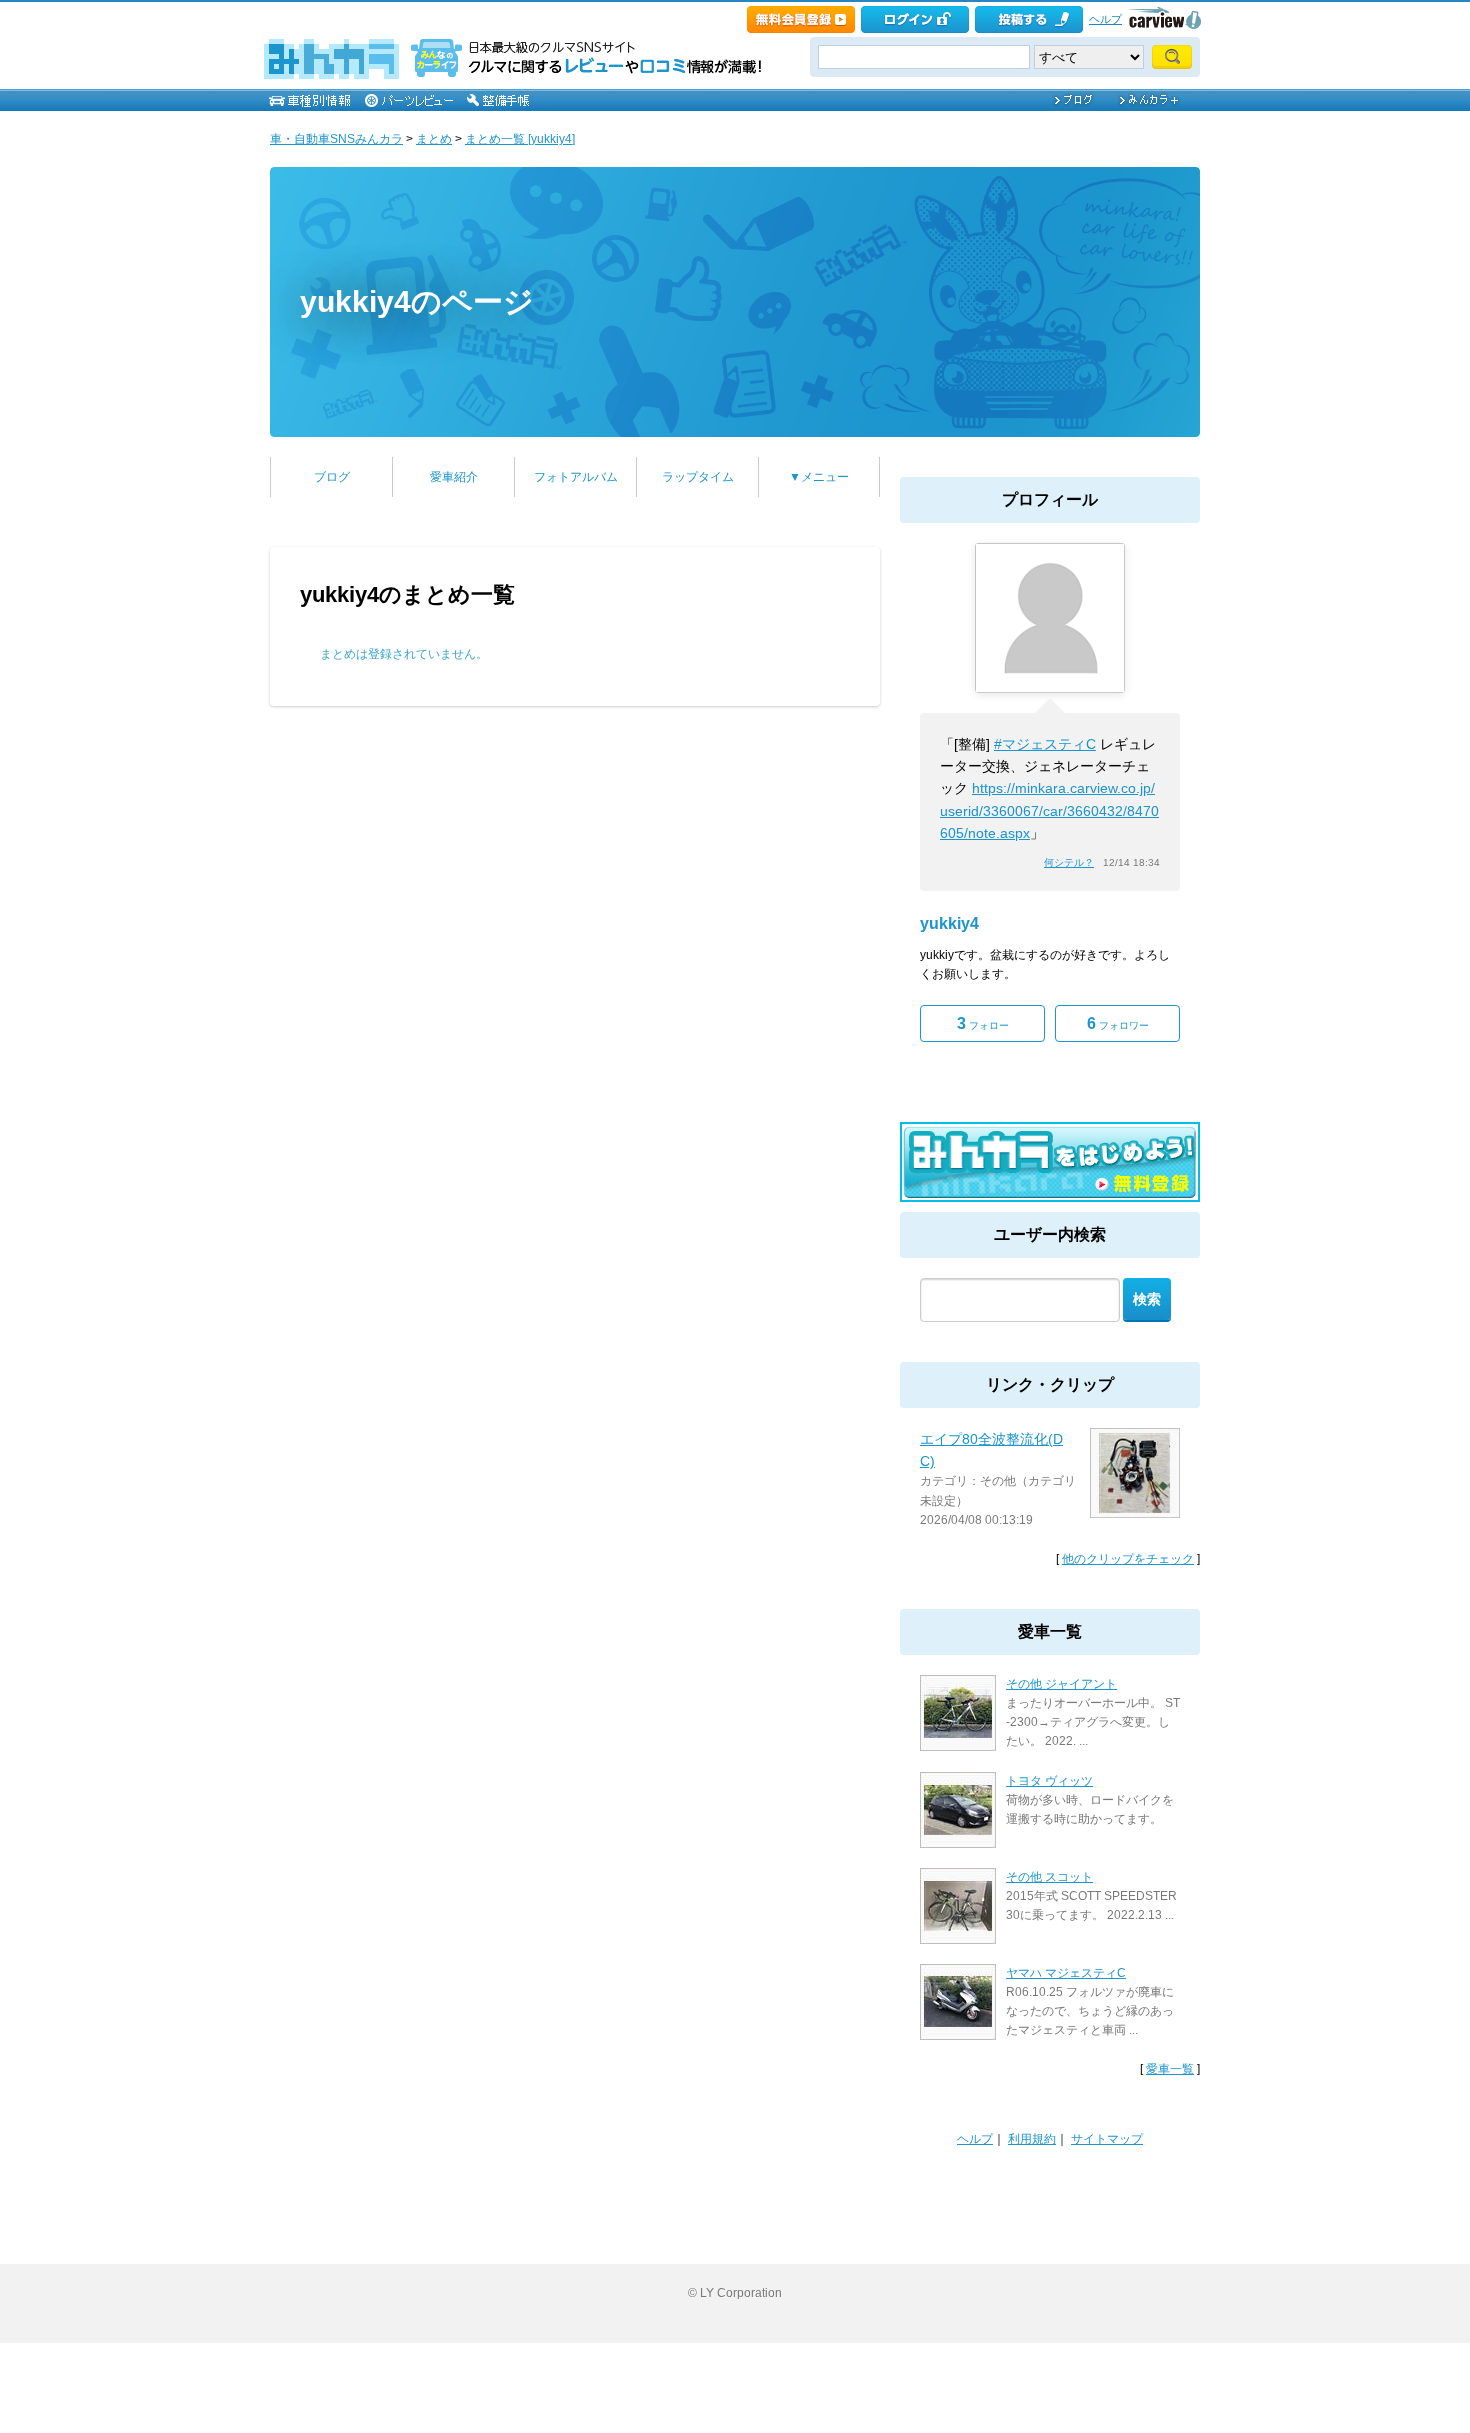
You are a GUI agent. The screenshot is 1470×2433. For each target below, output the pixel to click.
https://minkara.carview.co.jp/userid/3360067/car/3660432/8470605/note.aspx (1049, 810)
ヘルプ (1105, 19)
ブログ (332, 477)
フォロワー (1118, 1023)
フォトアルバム (576, 477)
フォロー (983, 1023)
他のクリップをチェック (1128, 1559)
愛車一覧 (1170, 2069)
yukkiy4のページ (417, 301)
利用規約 (1032, 2139)
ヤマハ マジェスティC (1066, 1973)
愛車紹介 (454, 477)
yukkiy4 (949, 923)
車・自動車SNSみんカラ (336, 139)
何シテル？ (1069, 862)
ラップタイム (698, 477)
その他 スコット (1049, 1877)
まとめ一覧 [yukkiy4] (520, 139)
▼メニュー (819, 477)
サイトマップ (1107, 2139)
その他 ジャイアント (1061, 1684)
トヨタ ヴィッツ (1049, 1781)
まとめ (434, 139)
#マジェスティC (1045, 744)
